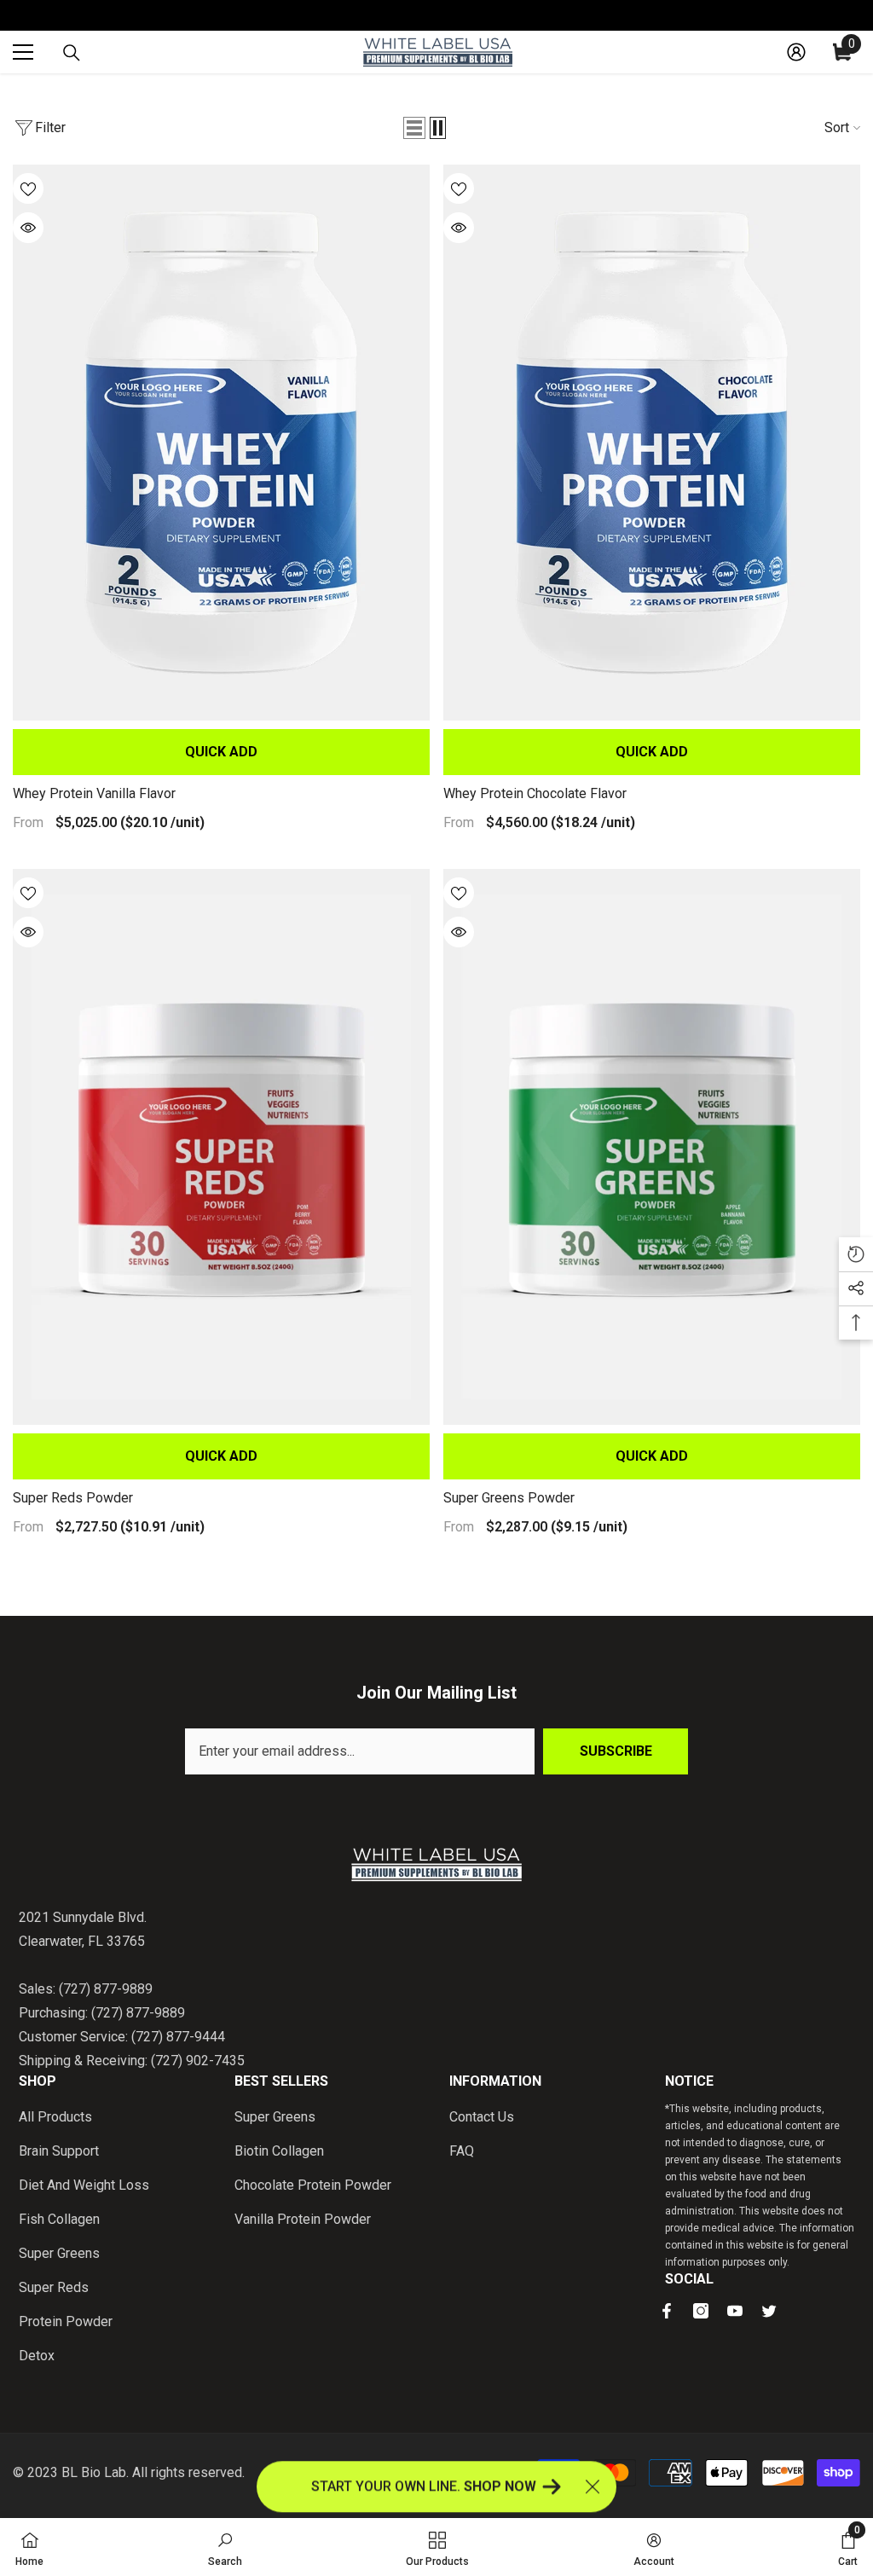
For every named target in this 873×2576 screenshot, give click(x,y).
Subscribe (616, 1751)
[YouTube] (735, 2311)
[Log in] (796, 52)
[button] (414, 128)
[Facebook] (667, 2311)
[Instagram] (701, 2311)
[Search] (72, 53)
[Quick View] (28, 228)
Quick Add (221, 752)
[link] (225, 2547)
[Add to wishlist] (28, 188)
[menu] (23, 52)
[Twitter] (769, 2311)
